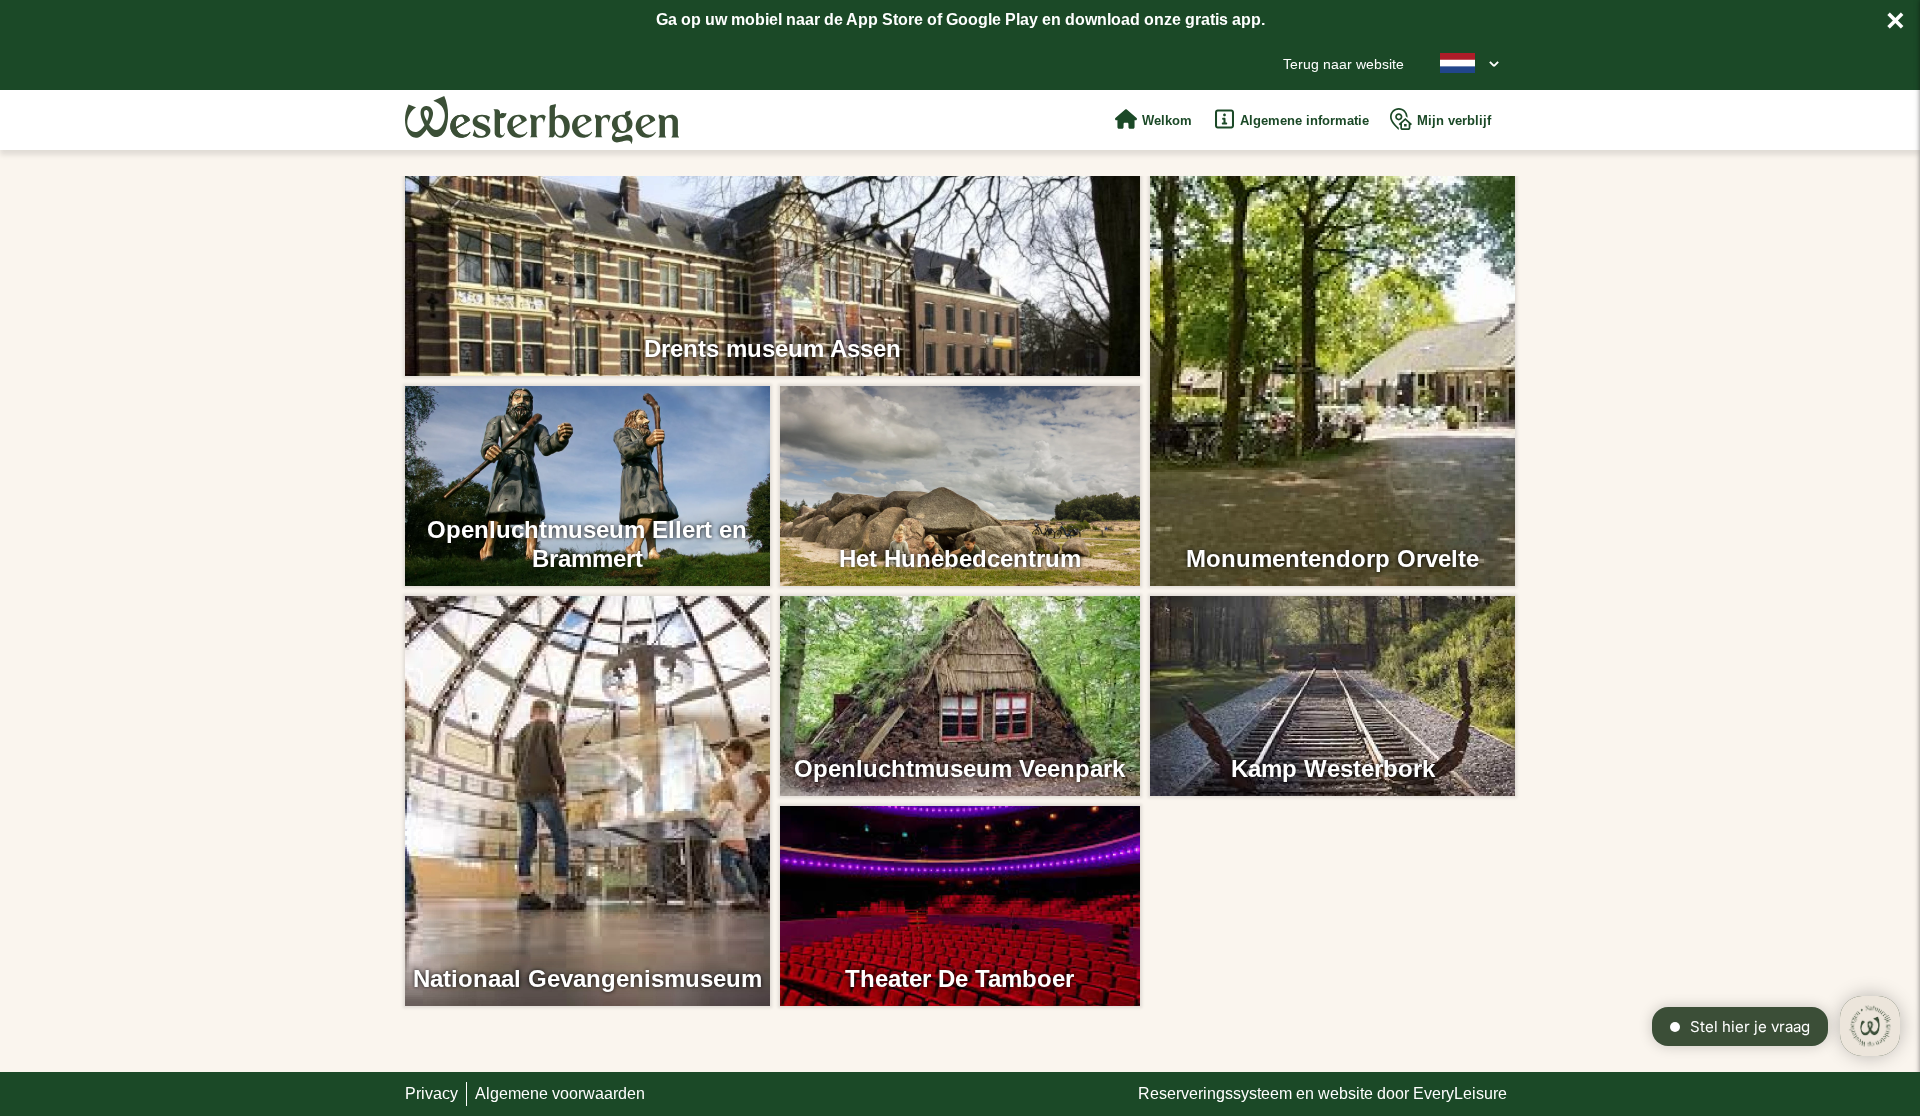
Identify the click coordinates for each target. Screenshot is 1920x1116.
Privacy (431, 1093)
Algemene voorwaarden (560, 1093)
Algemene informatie (1304, 120)
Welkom (1167, 120)
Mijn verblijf (1454, 120)
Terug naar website (1343, 64)
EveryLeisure (1460, 1093)
